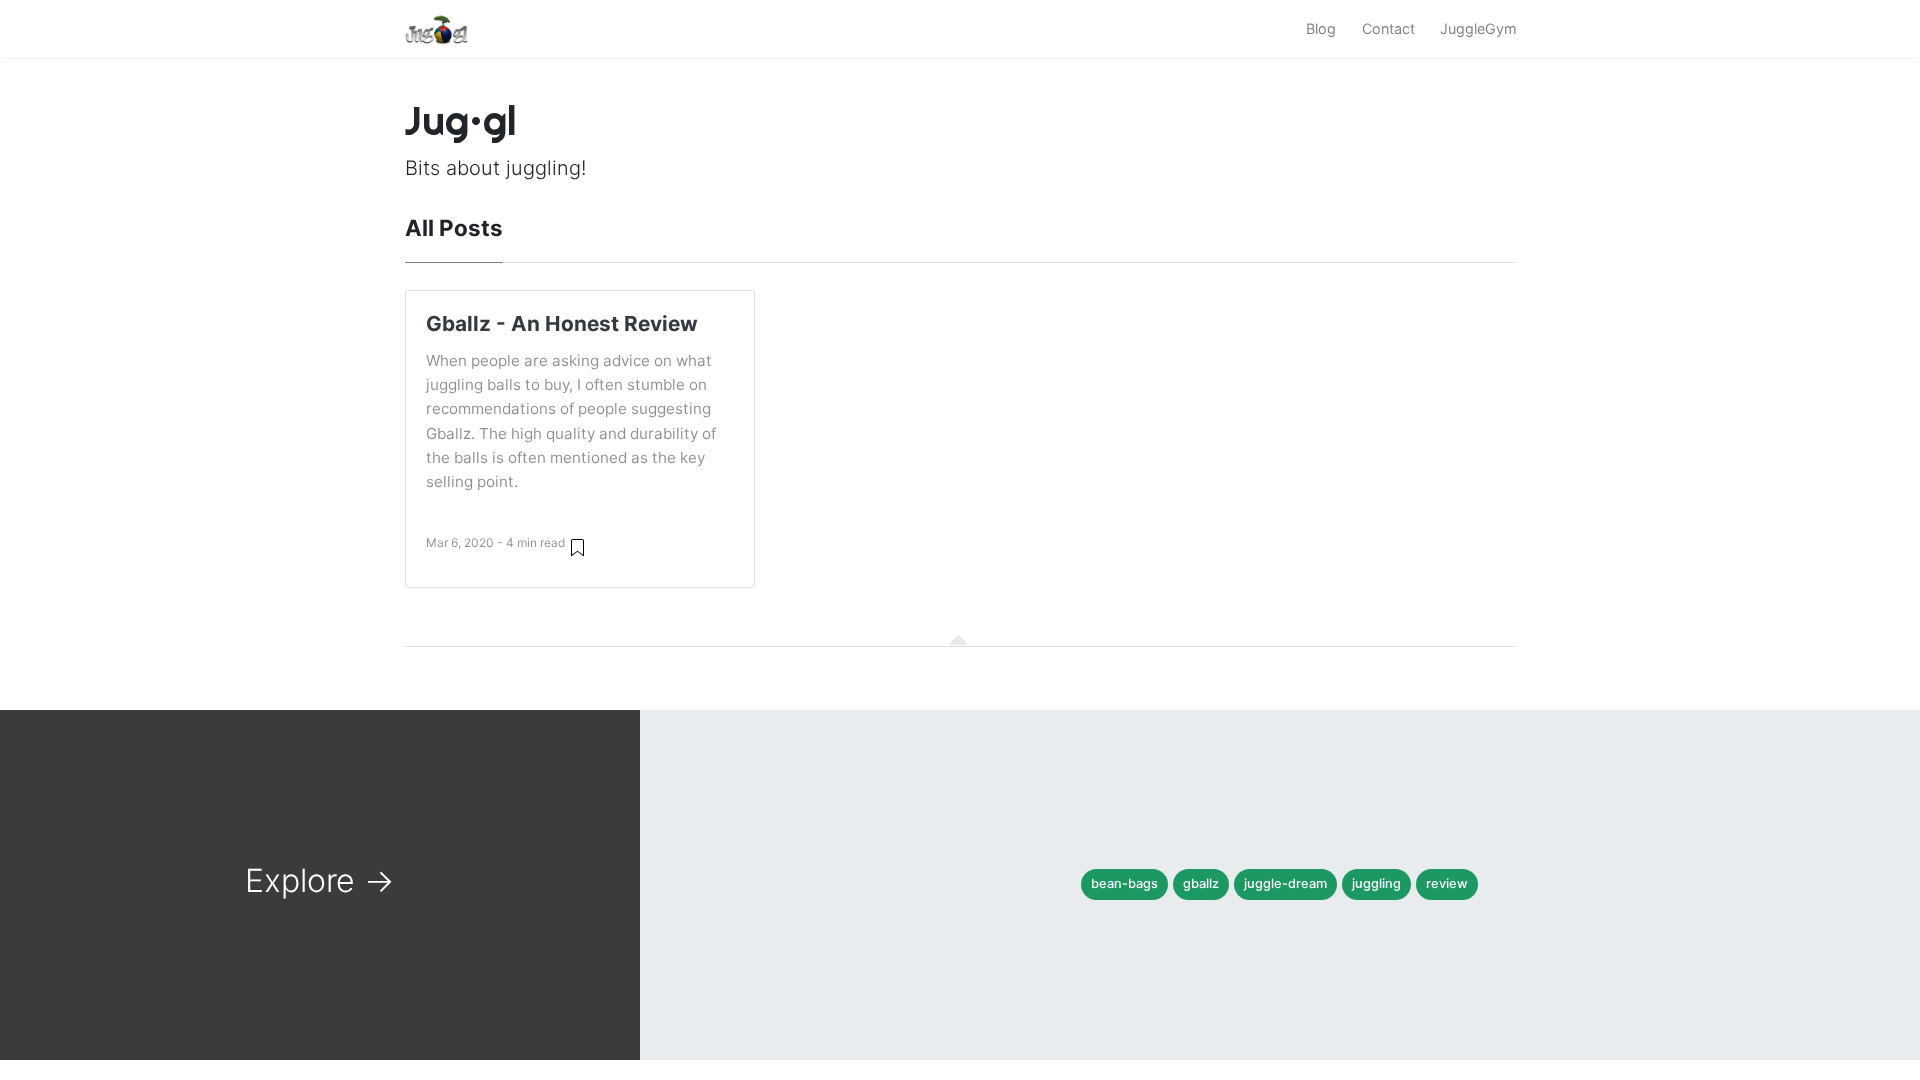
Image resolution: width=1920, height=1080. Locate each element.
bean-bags (1124, 883)
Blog (1321, 28)
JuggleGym (1478, 28)
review (1447, 883)
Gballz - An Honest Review (562, 323)
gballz (1201, 883)
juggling (1376, 883)
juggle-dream (1285, 883)
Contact (1388, 28)
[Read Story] (577, 546)
